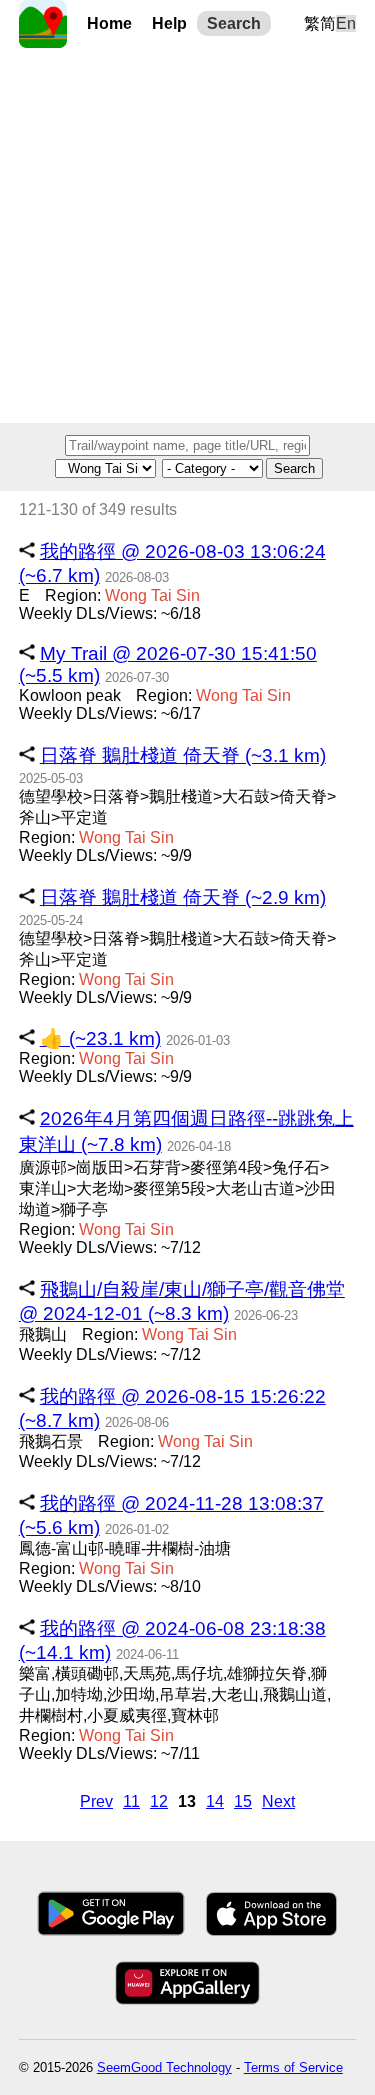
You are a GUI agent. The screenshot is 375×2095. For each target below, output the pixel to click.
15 (243, 1801)
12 (159, 1801)
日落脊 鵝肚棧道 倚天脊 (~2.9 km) (183, 897)
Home (109, 23)
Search (234, 23)
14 (215, 1801)
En (346, 23)
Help (169, 23)
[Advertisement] (187, 235)
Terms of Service (293, 2067)
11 (131, 1801)
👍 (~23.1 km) (100, 1038)
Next (278, 1801)
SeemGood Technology (164, 2067)
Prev (96, 1801)
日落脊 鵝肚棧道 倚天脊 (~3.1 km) (183, 755)
